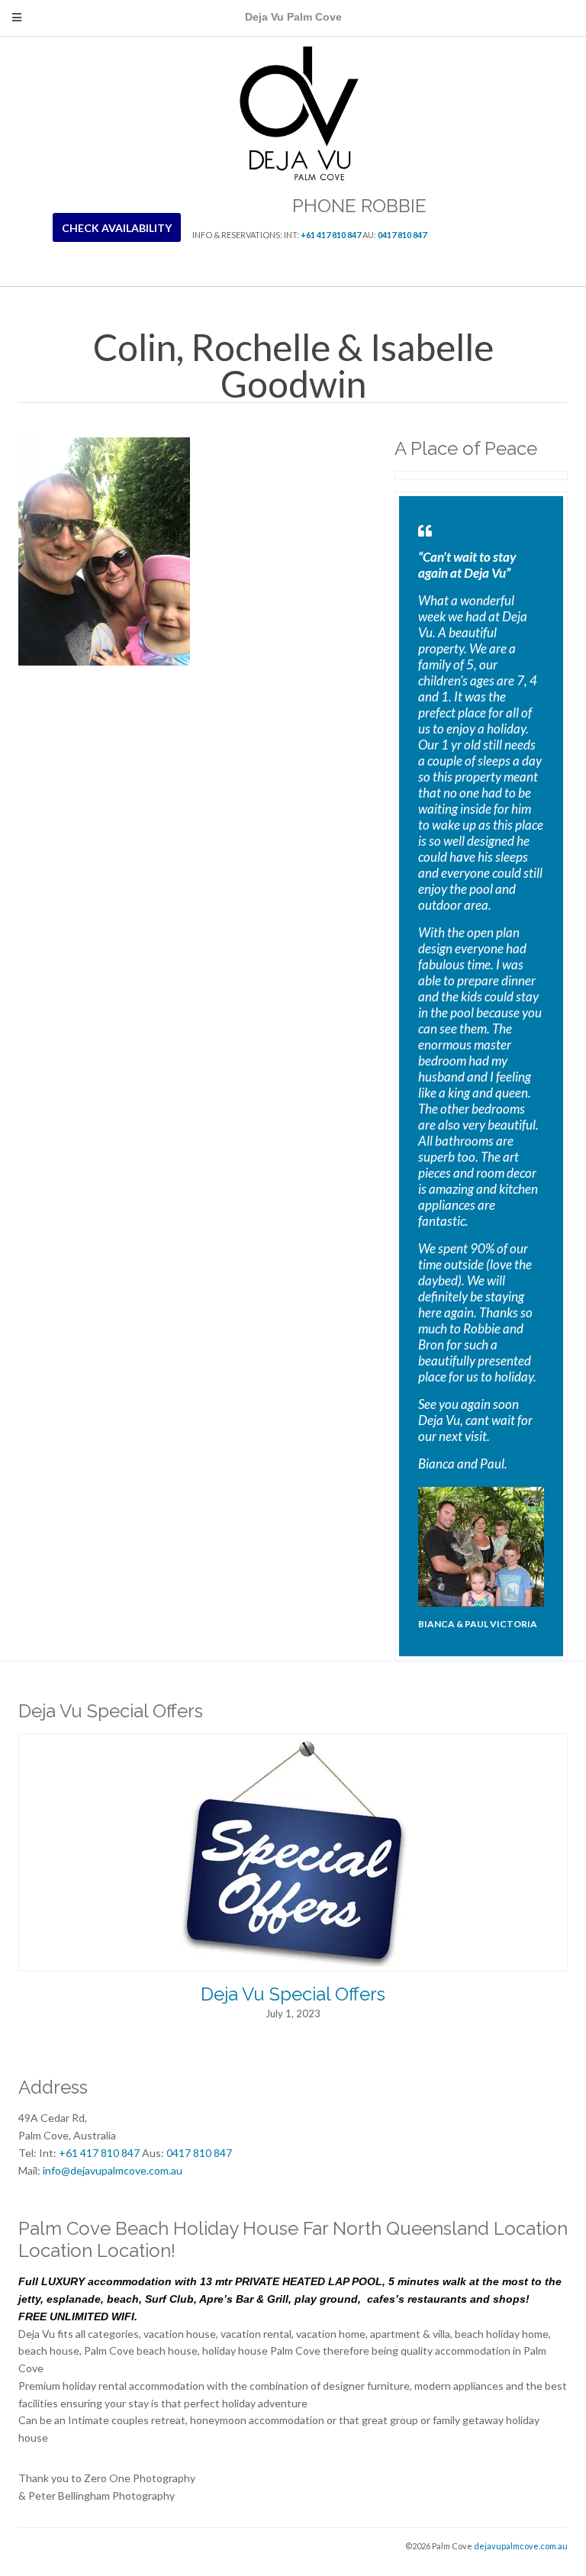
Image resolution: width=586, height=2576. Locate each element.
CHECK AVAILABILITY (117, 228)
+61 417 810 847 (331, 235)
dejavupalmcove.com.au (521, 2546)
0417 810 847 (402, 235)
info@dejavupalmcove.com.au (113, 2170)
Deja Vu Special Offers (293, 1994)
